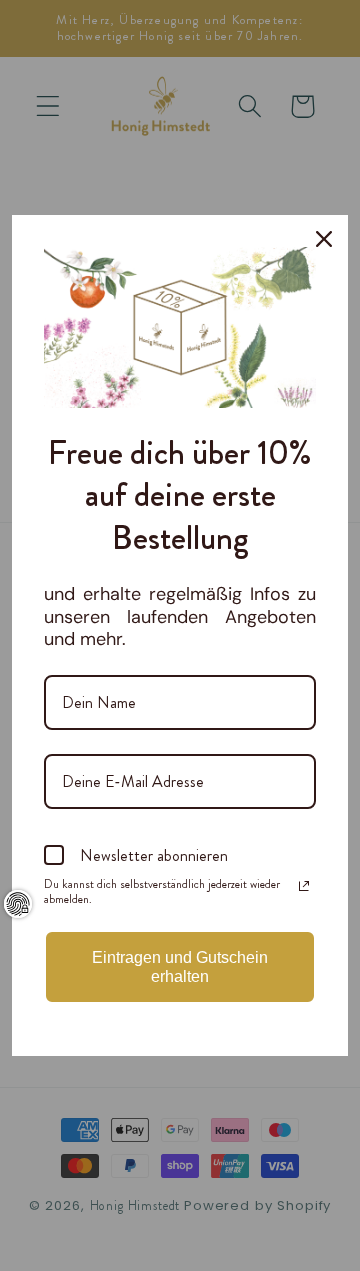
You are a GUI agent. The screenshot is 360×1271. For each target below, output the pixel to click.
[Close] (324, 239)
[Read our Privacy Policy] (304, 886)
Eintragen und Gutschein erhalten (180, 967)
